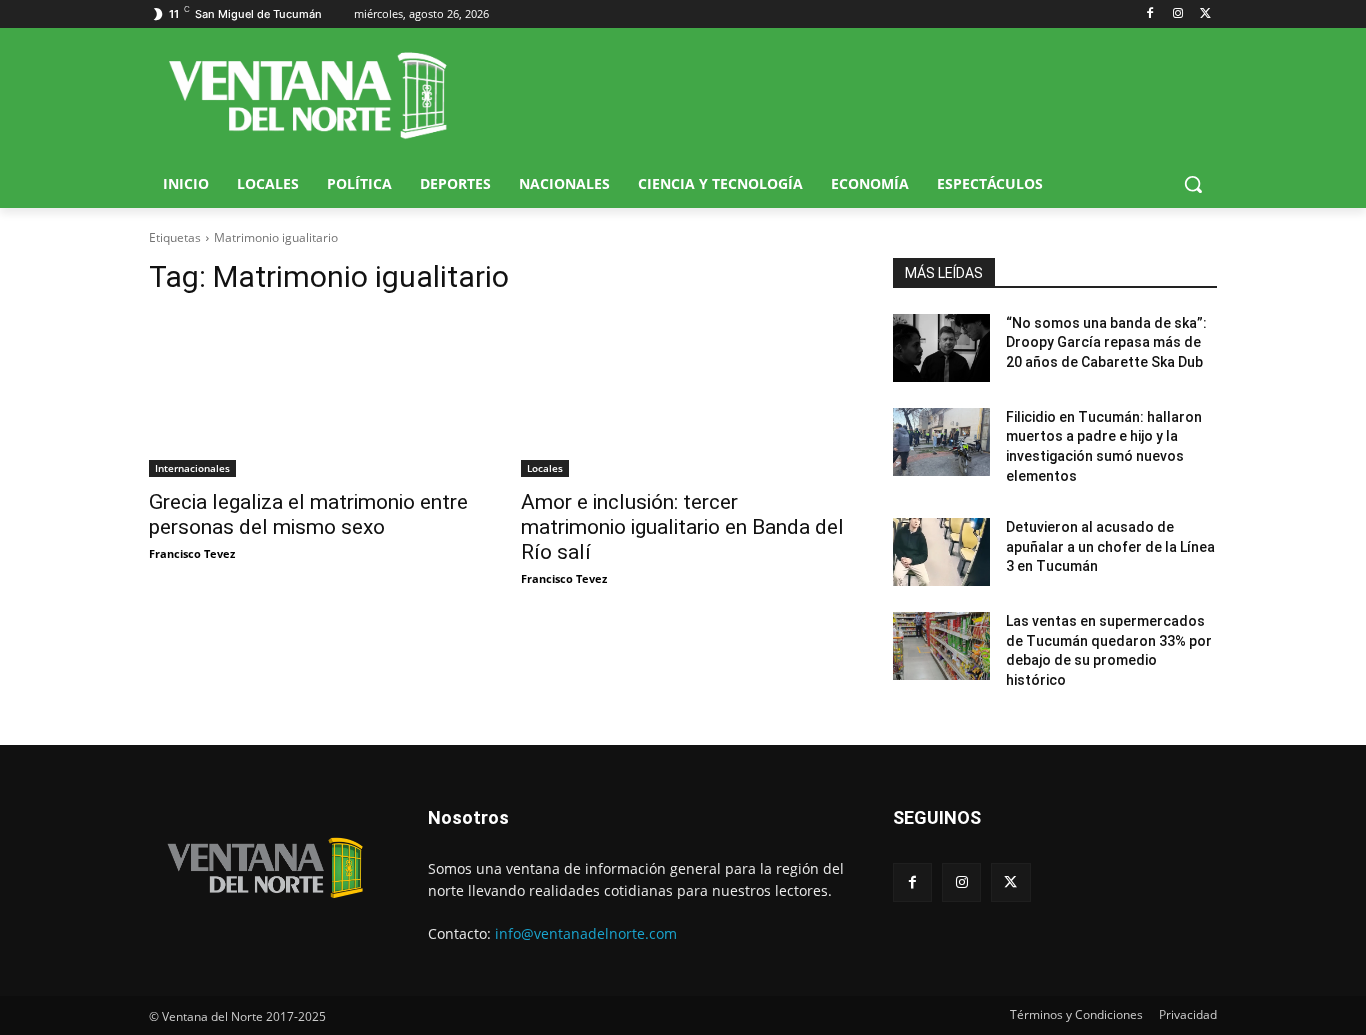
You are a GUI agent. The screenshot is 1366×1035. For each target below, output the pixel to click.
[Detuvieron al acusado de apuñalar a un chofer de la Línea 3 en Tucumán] (941, 552)
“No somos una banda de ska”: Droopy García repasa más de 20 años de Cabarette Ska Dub (1106, 342)
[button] (1193, 184)
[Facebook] (1150, 14)
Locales (545, 468)
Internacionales (192, 468)
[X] (1205, 14)
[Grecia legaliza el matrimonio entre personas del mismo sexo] (311, 396)
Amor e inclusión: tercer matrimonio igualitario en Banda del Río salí (682, 527)
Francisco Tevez (192, 553)
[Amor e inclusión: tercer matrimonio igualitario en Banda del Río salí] (683, 396)
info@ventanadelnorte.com (586, 933)
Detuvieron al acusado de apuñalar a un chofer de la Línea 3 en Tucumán (1110, 546)
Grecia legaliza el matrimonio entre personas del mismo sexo (308, 514)
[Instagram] (1177, 14)
